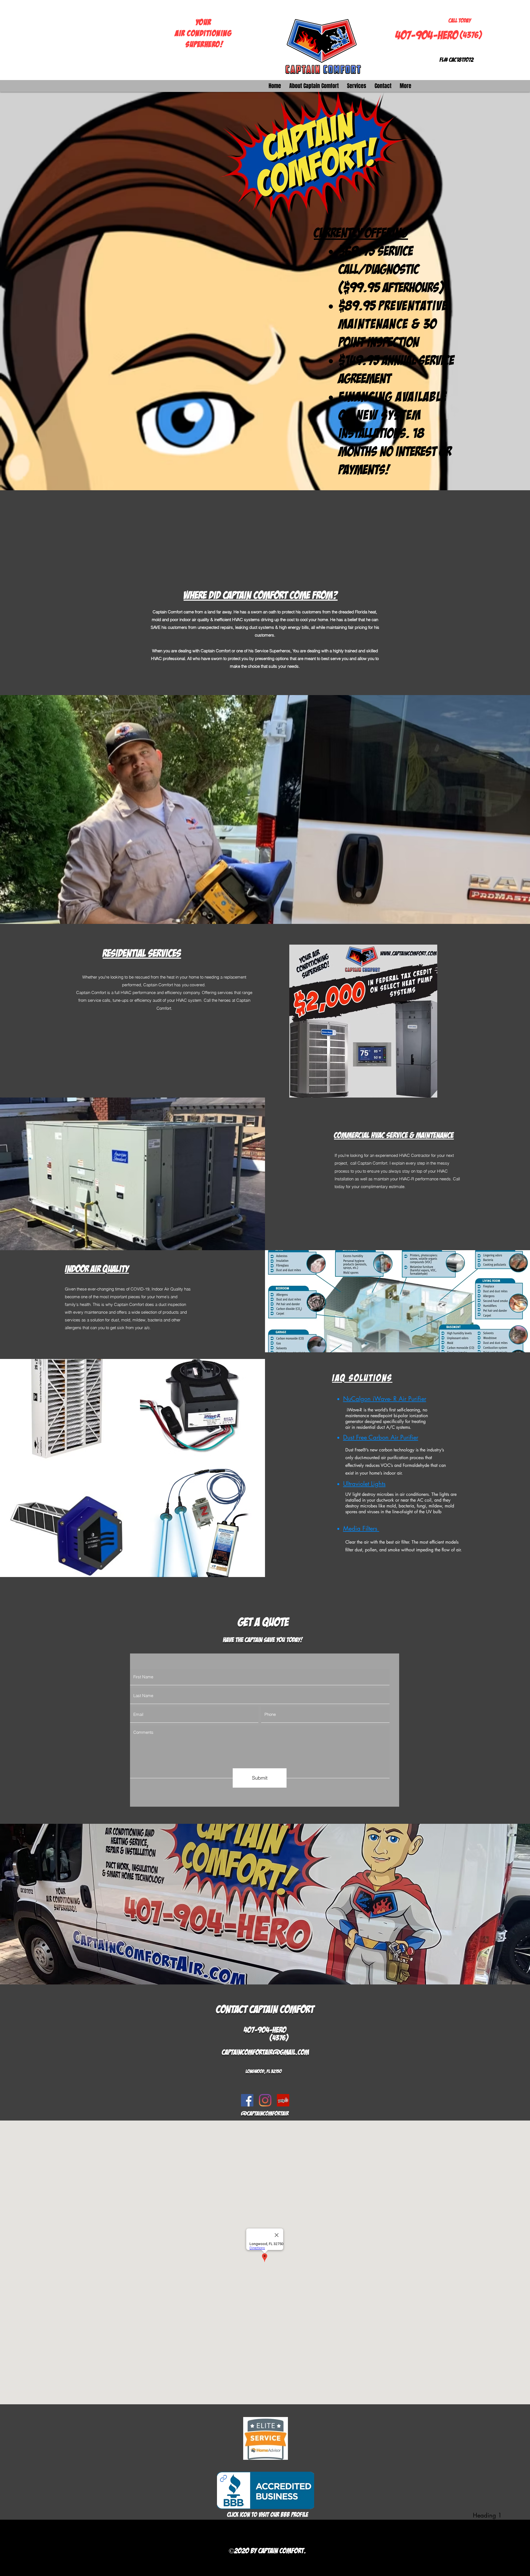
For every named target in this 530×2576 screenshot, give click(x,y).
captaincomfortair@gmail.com (266, 2052)
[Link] (223, 2478)
